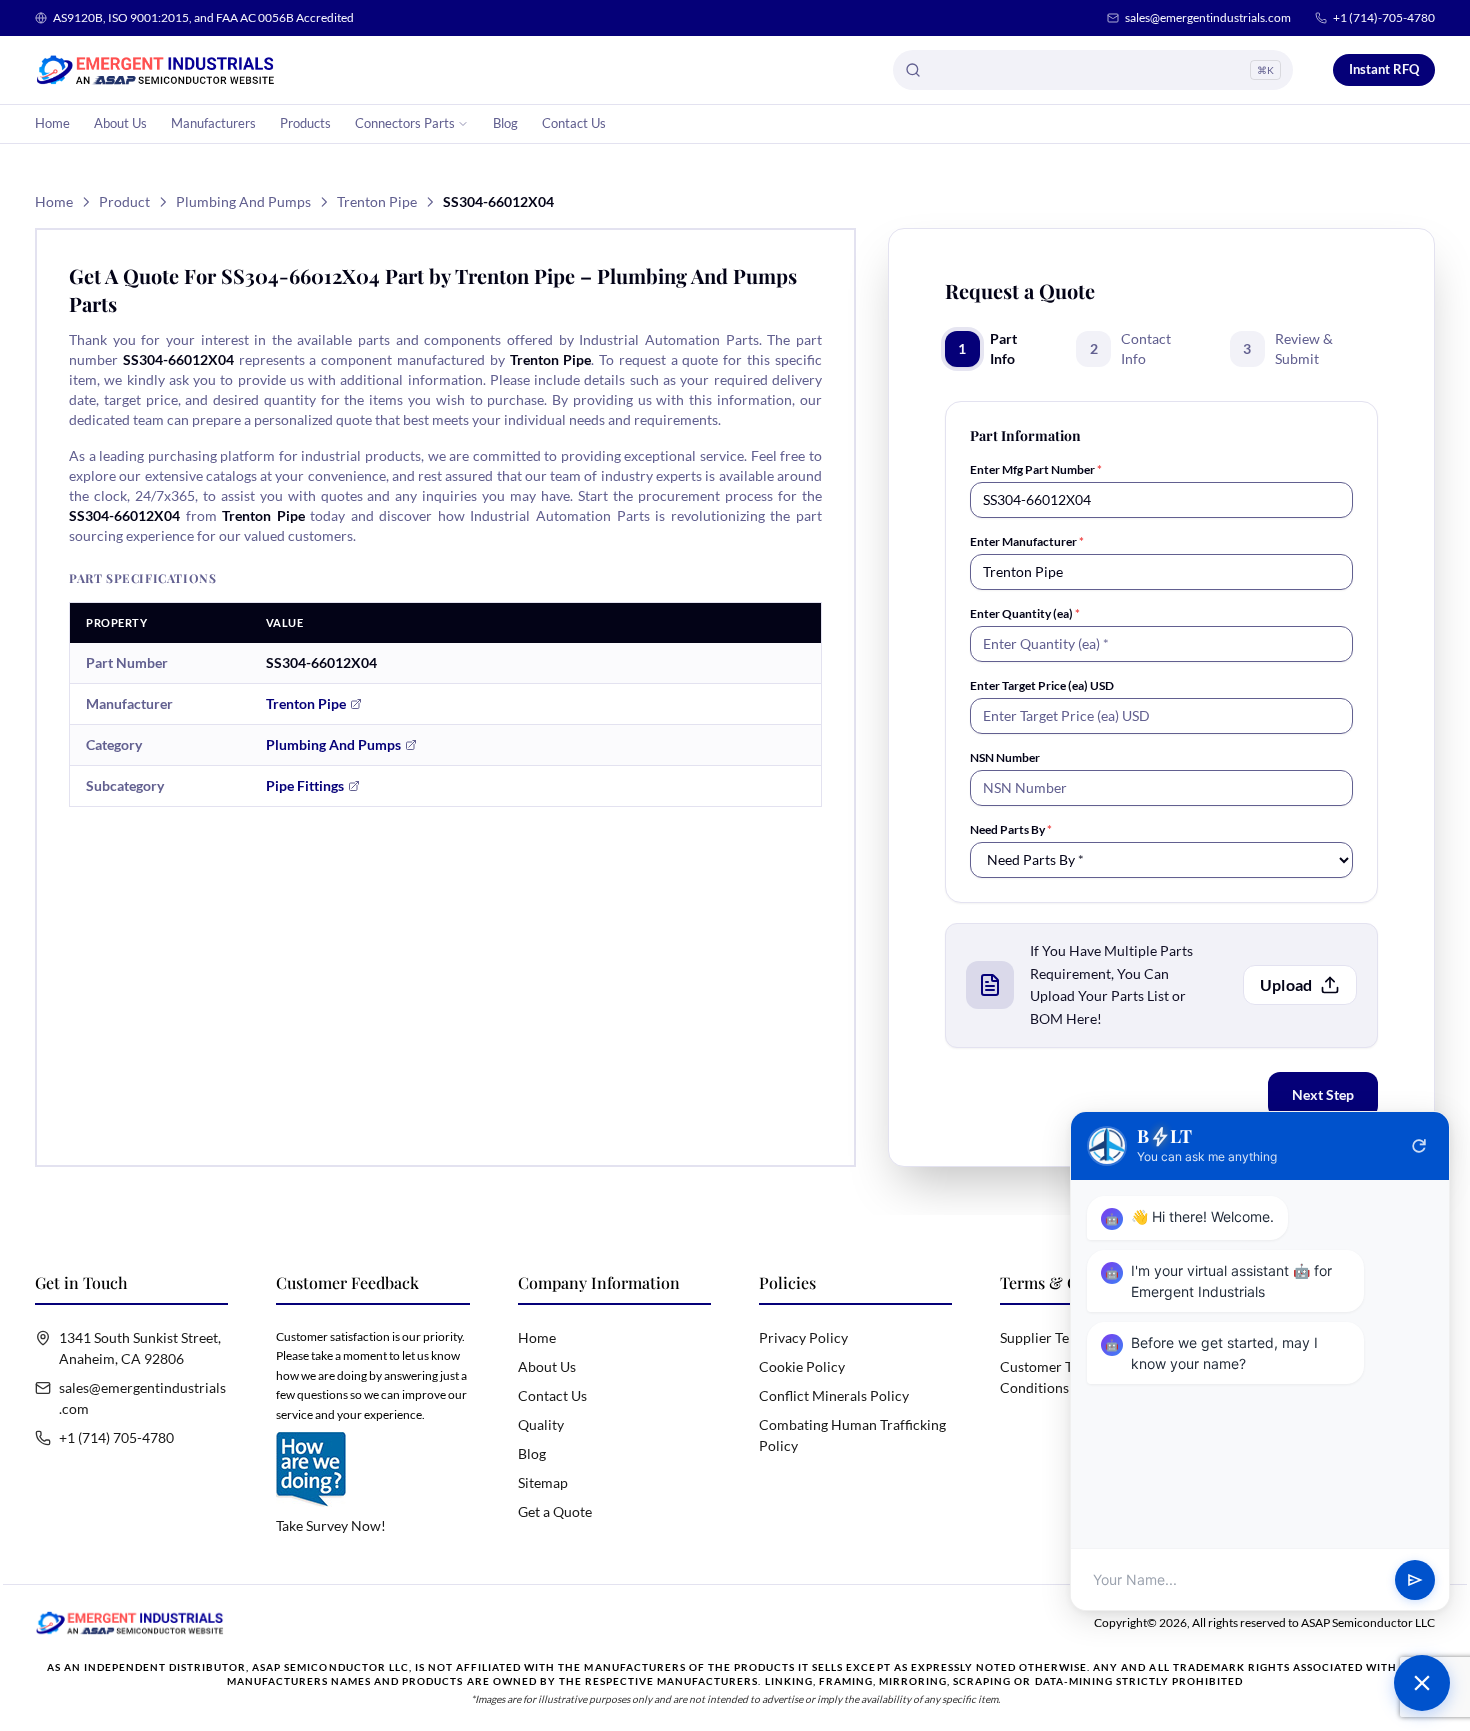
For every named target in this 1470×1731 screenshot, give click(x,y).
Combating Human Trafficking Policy (852, 1435)
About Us (120, 123)
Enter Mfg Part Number (1036, 469)
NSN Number (1005, 757)
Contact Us (574, 123)
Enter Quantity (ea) (1025, 613)
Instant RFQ (1384, 69)
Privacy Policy (803, 1337)
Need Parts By (1011, 829)
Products (305, 123)
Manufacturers (213, 123)
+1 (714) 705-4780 (116, 1437)
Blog (505, 123)
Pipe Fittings (305, 785)
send (1415, 1580)
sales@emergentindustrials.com (1208, 17)
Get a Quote (555, 1511)
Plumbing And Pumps (243, 201)
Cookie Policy (802, 1366)
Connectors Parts (405, 123)
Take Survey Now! (331, 1525)
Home (52, 123)
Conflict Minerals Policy (834, 1395)
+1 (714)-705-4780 (1384, 17)
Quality (541, 1424)
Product (124, 201)
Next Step (1323, 1094)
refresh (1419, 1146)
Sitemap (543, 1482)
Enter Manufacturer (1027, 541)
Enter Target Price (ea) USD (1042, 685)
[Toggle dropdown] (463, 124)
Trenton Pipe (377, 201)
